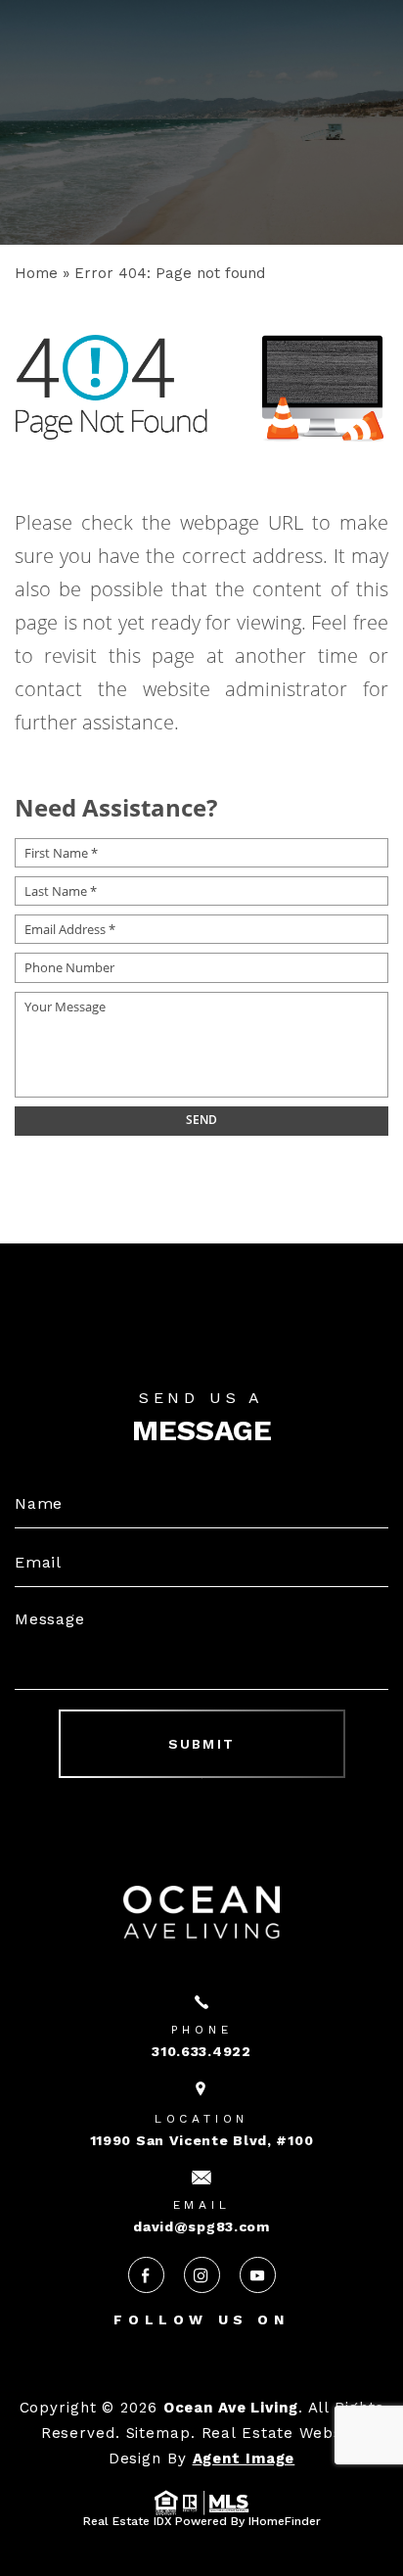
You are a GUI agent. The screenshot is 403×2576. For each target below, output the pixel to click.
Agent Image (244, 2459)
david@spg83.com (201, 2226)
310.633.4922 (201, 2051)
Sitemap (158, 2433)
